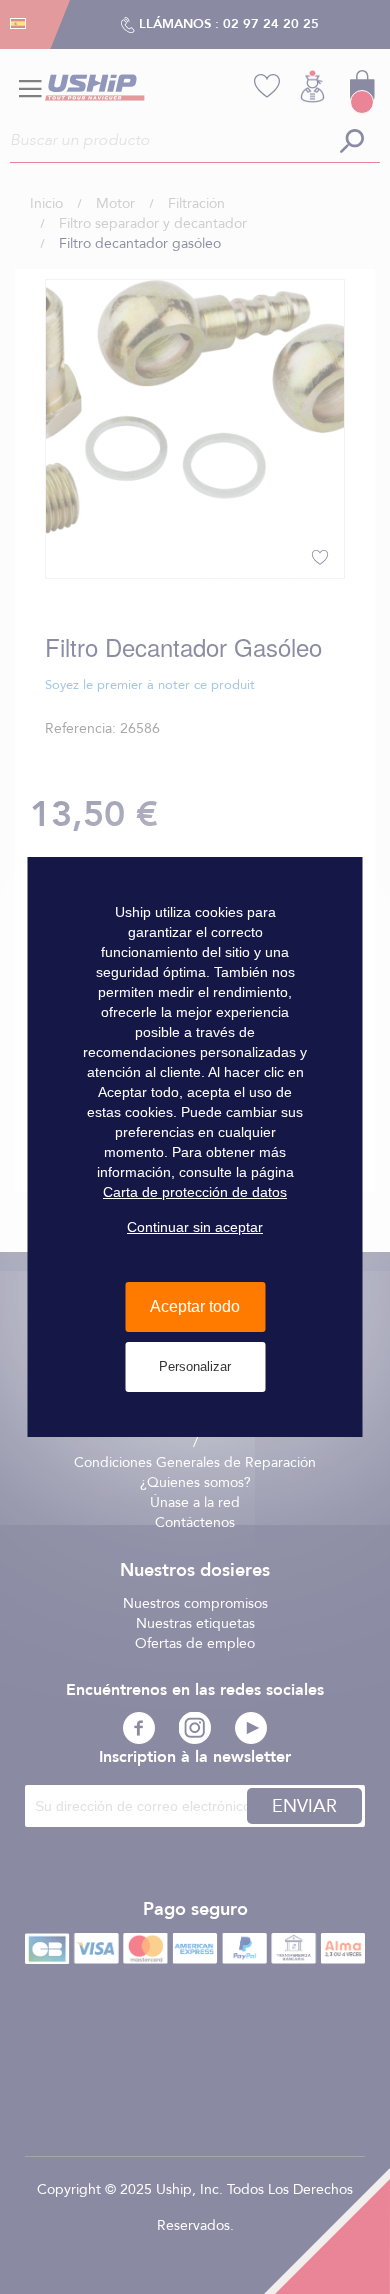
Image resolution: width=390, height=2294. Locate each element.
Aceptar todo (195, 1306)
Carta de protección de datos (195, 1192)
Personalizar (195, 1366)
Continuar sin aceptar (195, 1227)
